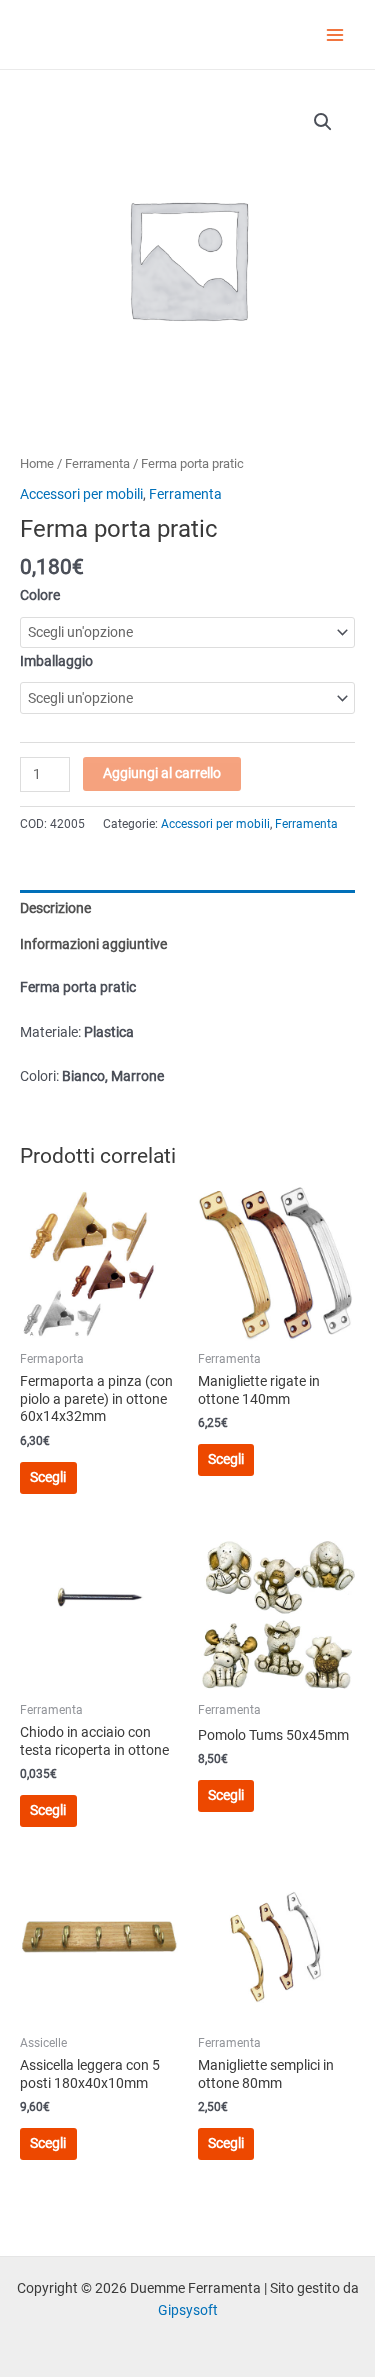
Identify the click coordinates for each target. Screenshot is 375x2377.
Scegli (48, 1477)
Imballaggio (56, 661)
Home (37, 463)
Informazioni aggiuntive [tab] (93, 944)
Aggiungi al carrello (162, 773)
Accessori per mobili (81, 494)
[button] (323, 122)
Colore (40, 595)
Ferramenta (97, 463)
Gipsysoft (188, 2310)
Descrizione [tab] (55, 908)
